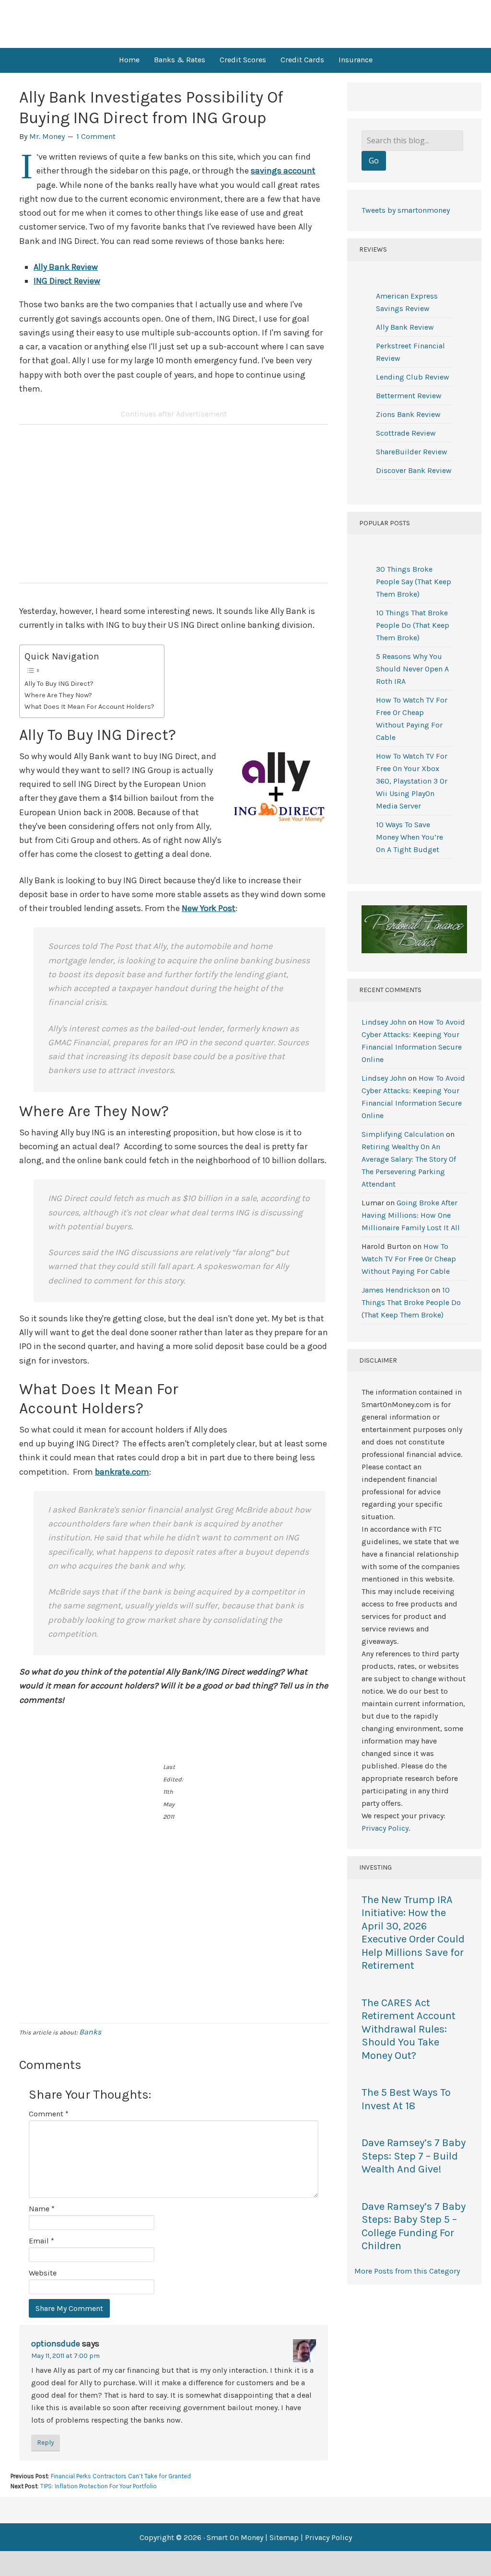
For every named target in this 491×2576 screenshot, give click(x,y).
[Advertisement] (174, 508)
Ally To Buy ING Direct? (59, 684)
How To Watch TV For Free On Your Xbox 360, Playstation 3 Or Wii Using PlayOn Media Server (412, 781)
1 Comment (96, 136)
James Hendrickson (396, 1290)
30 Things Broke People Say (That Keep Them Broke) (414, 582)
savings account (283, 171)
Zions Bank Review (408, 414)
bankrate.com (122, 1472)
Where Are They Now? (58, 695)
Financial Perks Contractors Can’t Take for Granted (121, 2476)
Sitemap (284, 2537)
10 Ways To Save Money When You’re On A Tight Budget (409, 837)
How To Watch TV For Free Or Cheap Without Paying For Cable (409, 1259)
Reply (46, 2443)
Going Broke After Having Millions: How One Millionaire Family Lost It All (411, 1215)
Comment (49, 2114)
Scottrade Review (406, 433)
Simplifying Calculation (403, 1134)
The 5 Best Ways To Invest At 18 (406, 2099)
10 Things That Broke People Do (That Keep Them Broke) (413, 625)
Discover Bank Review (414, 470)
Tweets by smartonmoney (406, 210)
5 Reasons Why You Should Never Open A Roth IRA (412, 669)
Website (43, 2273)
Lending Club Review (413, 377)
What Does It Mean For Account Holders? (89, 707)
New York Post (209, 908)
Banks (90, 2032)
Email (41, 2241)
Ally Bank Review (66, 267)
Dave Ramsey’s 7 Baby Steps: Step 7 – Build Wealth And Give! (414, 2156)
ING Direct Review (67, 281)
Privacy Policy (385, 1828)
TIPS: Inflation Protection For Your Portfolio (99, 2486)
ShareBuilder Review (412, 452)
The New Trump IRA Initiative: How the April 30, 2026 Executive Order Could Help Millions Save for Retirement (413, 1933)
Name (42, 2209)
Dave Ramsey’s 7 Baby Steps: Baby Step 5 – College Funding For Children (414, 2226)
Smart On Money (245, 24)
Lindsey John (384, 1022)
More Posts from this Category (407, 2271)
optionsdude (56, 2344)
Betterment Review (409, 396)
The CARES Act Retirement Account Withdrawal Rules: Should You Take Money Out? (409, 2029)
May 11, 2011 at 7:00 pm (65, 2356)
